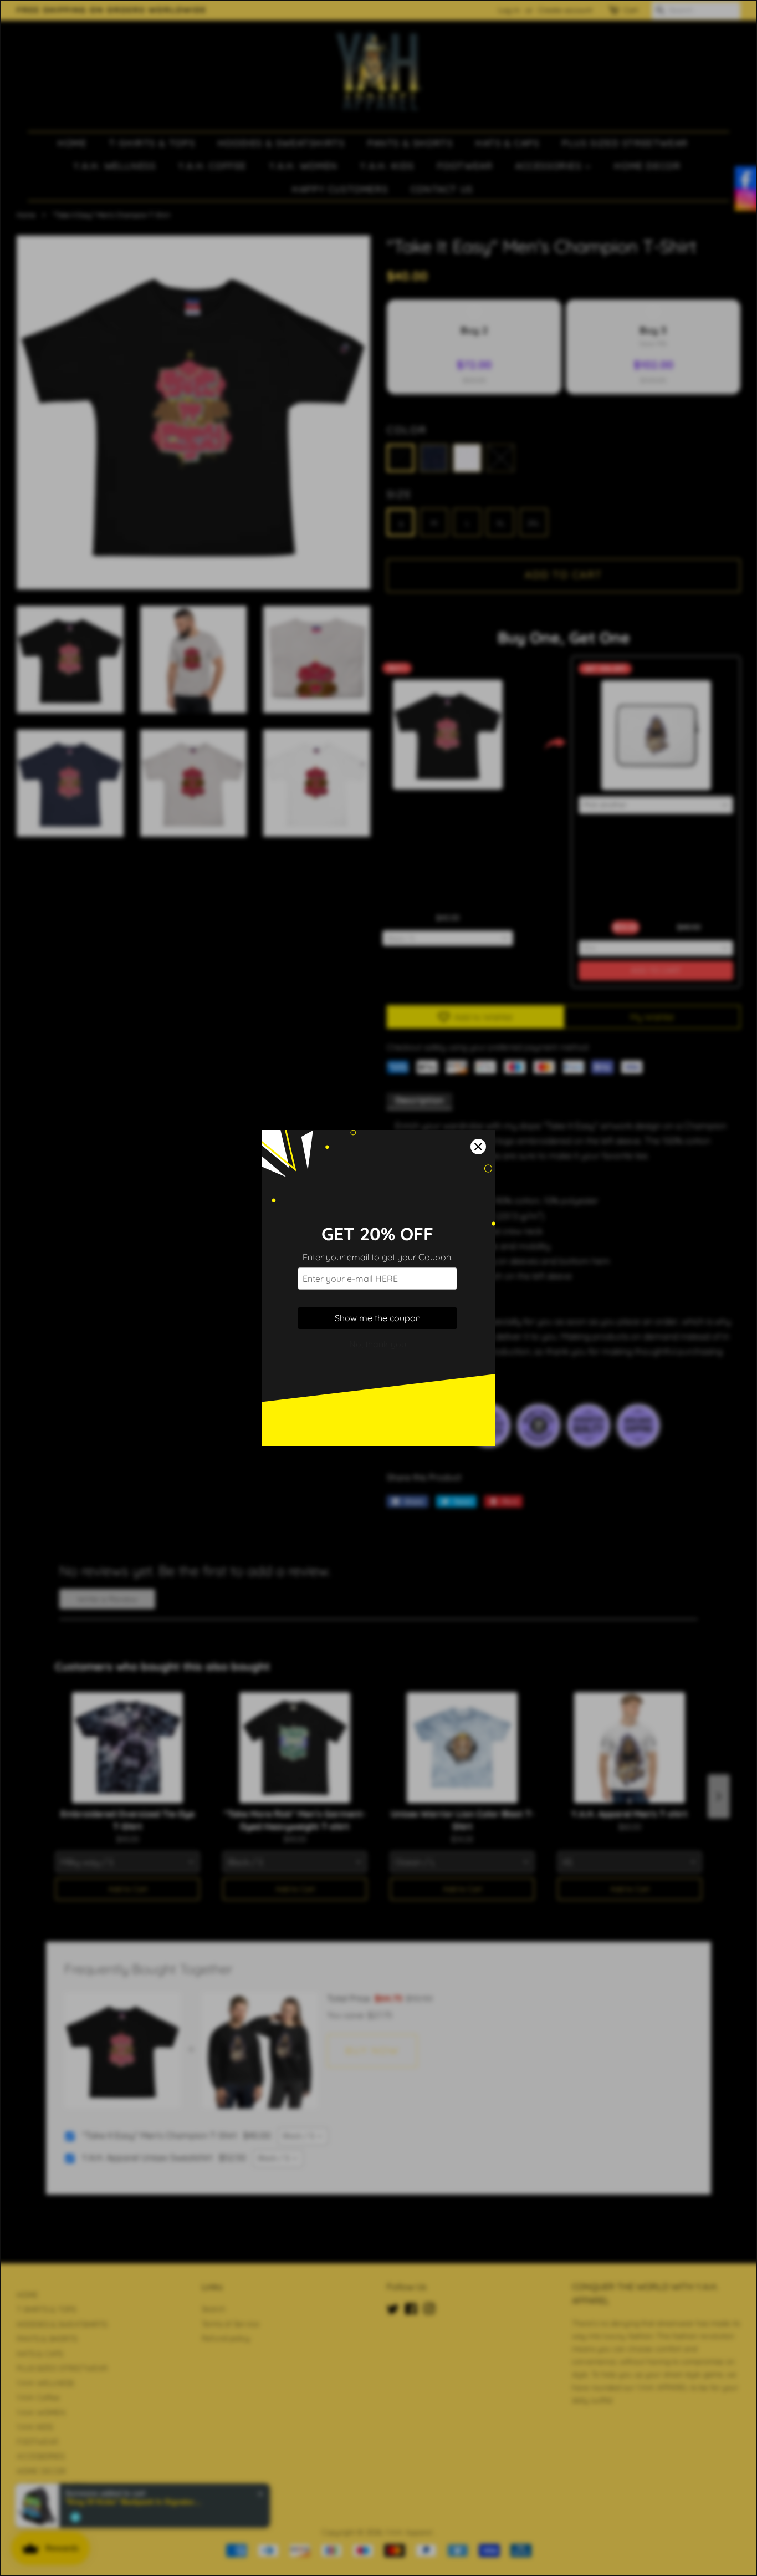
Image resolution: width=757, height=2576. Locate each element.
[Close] (478, 1147)
